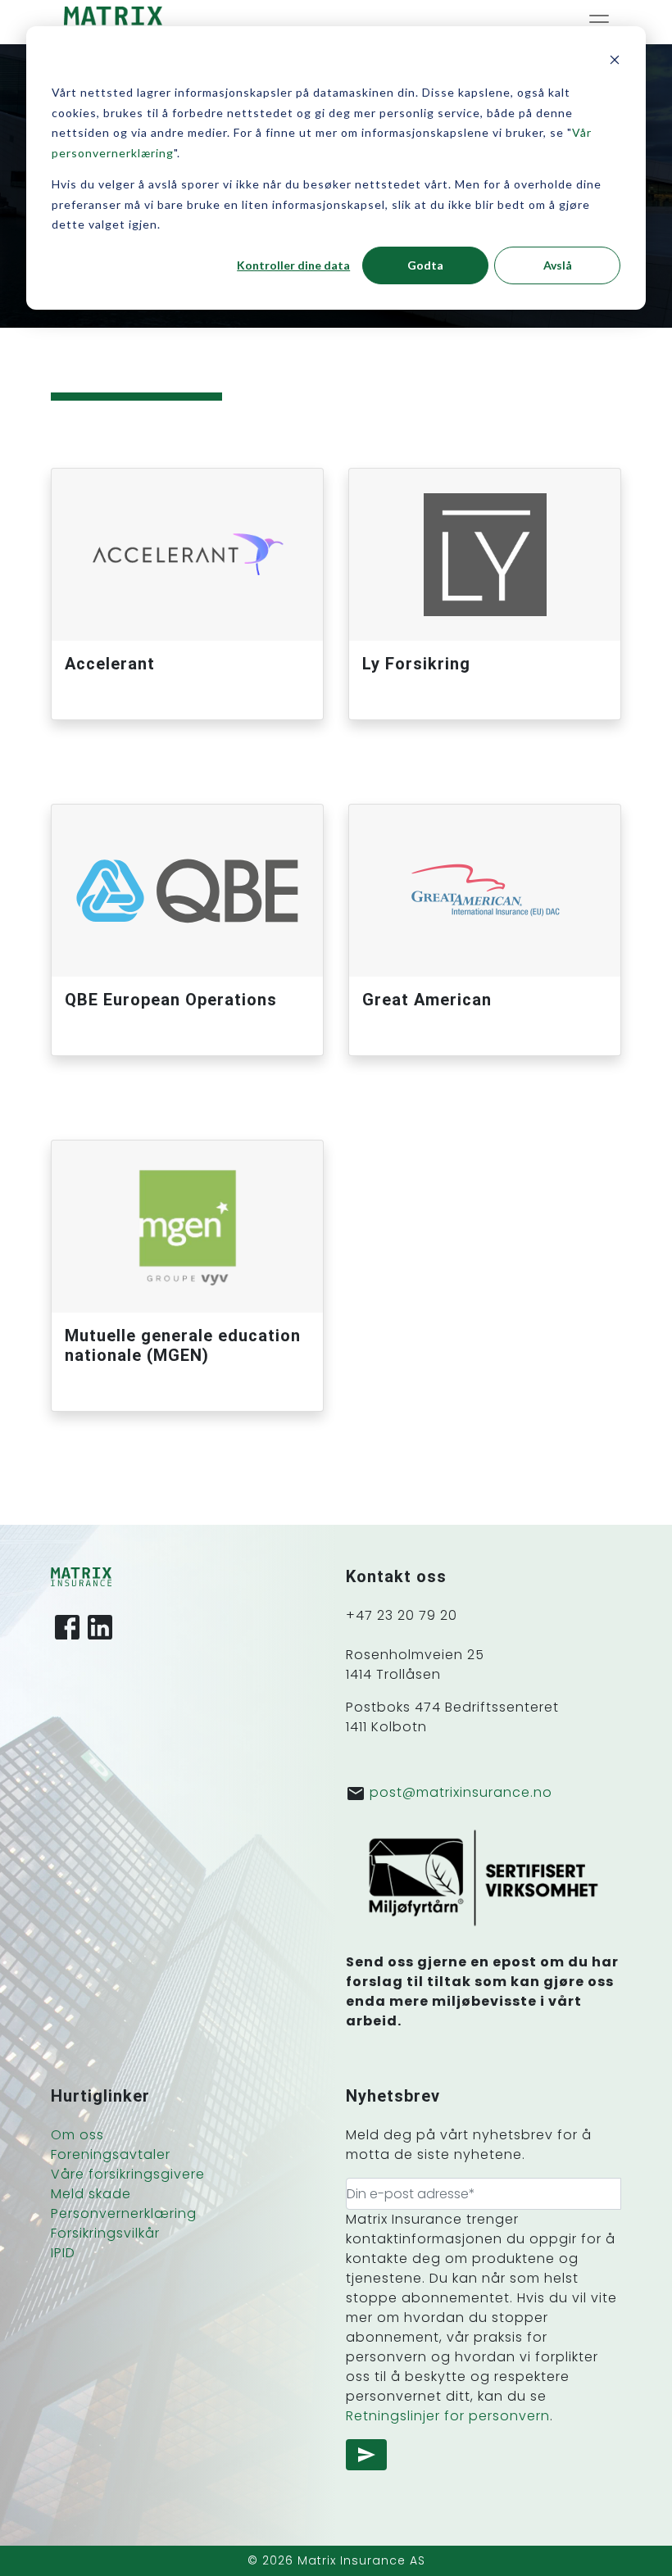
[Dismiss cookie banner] (615, 62)
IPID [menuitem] (63, 2253)
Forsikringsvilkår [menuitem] (105, 2233)
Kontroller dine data (293, 265)
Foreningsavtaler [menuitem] (111, 2154)
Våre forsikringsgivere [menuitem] (128, 2174)
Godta (425, 265)
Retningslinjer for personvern (448, 2416)
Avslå (558, 265)
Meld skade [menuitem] (91, 2194)
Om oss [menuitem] (77, 2135)
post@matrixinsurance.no (461, 1792)
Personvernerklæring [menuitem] (124, 2213)
